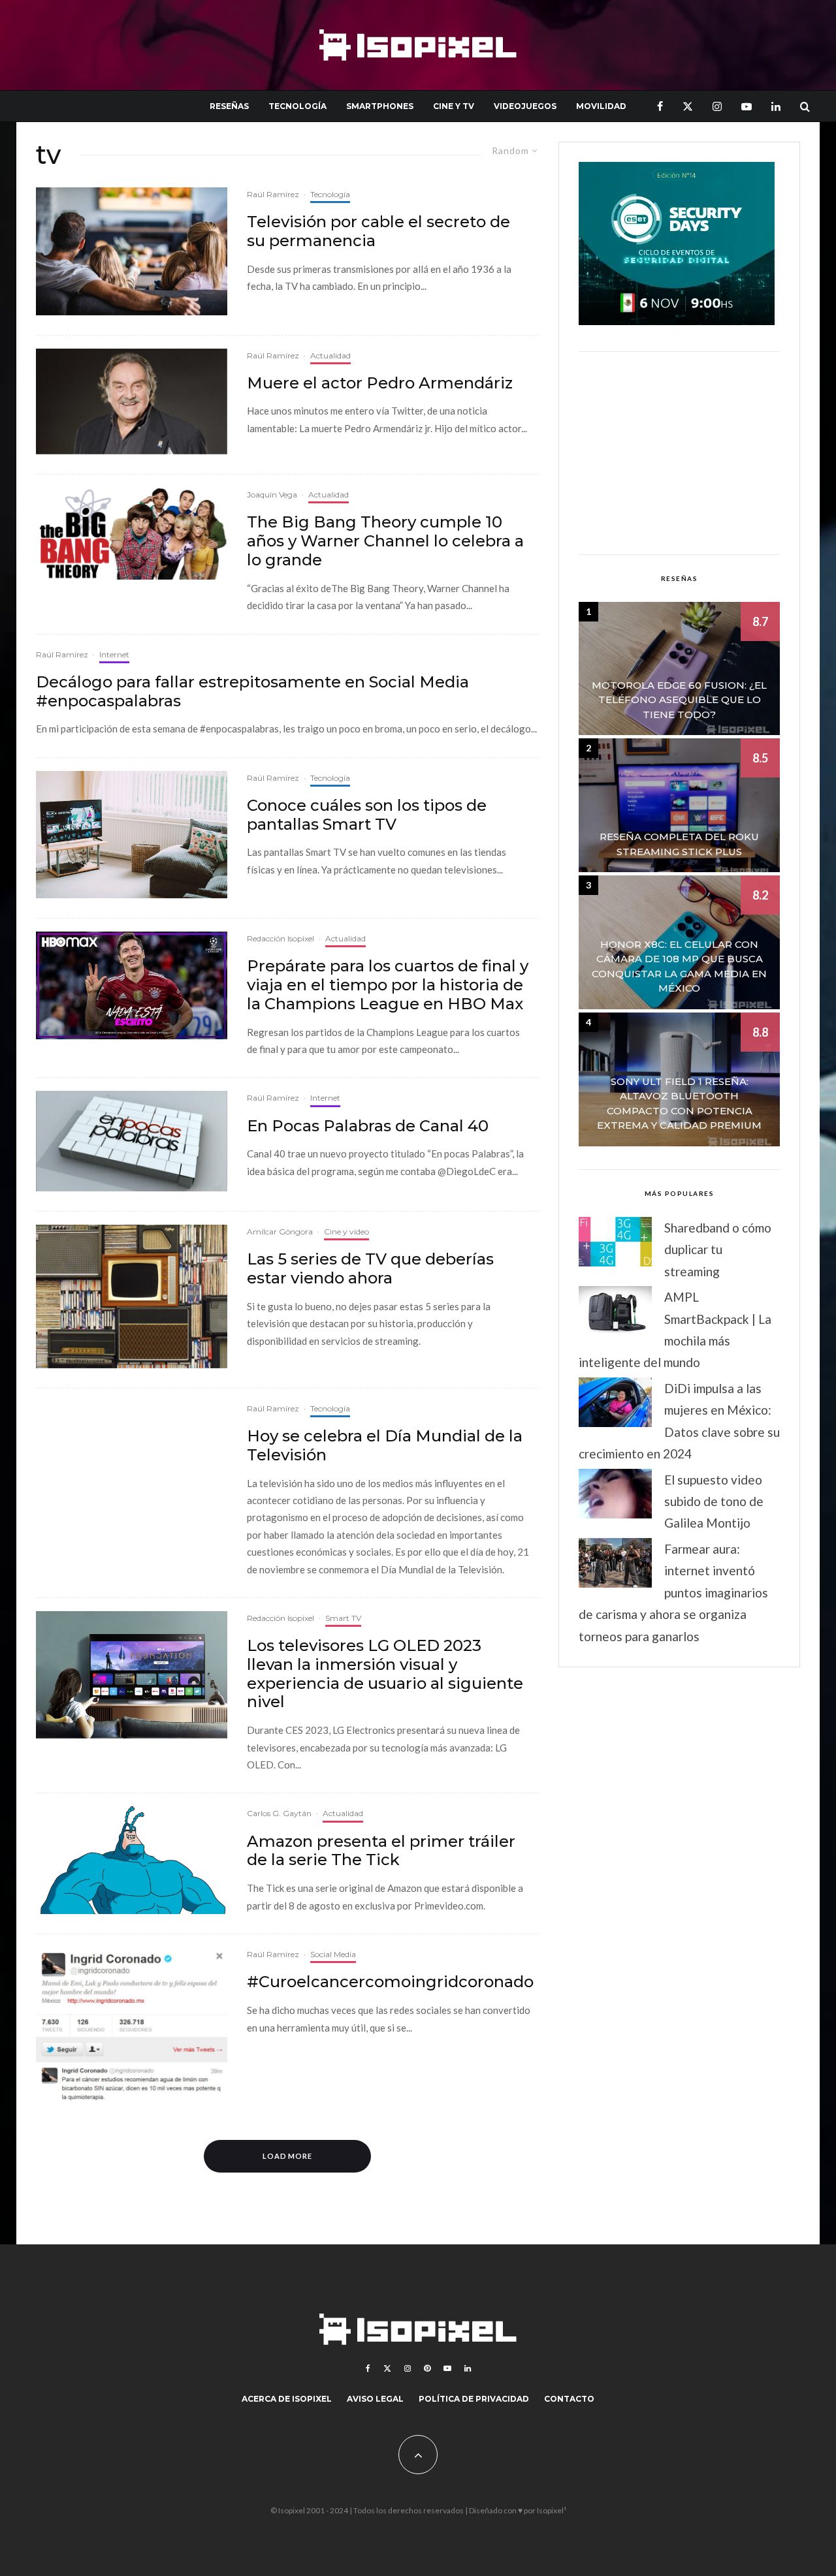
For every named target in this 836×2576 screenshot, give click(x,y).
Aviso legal (375, 2399)
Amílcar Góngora (280, 1232)
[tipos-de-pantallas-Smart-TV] (132, 835)
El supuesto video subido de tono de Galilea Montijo (714, 1501)
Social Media (333, 1954)
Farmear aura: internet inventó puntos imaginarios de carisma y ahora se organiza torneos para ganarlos (673, 1593)
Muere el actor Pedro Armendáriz (380, 383)
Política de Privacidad (474, 2399)
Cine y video (346, 1232)
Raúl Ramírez (273, 194)
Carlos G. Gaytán (279, 1813)
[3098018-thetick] (132, 1860)
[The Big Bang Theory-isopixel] (132, 534)
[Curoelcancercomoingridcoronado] (132, 2027)
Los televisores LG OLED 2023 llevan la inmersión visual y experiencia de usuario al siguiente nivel (385, 1674)
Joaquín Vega (272, 495)
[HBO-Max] (132, 985)
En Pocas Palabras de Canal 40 (368, 1126)
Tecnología (297, 106)
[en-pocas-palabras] (132, 1141)
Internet (114, 654)
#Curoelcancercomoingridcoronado (390, 1982)
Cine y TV (454, 106)
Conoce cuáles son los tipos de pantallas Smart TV (367, 815)
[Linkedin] (776, 106)
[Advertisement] (679, 453)
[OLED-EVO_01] (132, 1675)
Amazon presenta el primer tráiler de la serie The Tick (381, 1851)
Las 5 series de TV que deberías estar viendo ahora (370, 1269)
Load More (288, 2156)
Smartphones (380, 106)
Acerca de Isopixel (287, 2399)
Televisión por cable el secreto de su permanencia (378, 231)
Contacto (569, 2399)
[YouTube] (747, 106)
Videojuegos (525, 106)
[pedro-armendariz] (132, 402)
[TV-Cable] (132, 251)
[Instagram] (717, 106)
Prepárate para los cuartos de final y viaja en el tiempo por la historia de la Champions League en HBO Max (388, 985)
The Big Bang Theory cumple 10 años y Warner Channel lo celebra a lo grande (385, 541)
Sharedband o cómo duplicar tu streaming (718, 1249)
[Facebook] (660, 106)
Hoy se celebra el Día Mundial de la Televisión (385, 1446)
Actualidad (330, 355)
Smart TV (343, 1618)
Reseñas (229, 106)
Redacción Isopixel (281, 938)
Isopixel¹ (552, 2510)
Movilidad (601, 106)
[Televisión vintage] (132, 1296)
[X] (688, 106)
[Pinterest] (427, 2368)
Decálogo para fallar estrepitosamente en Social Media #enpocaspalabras (252, 692)
